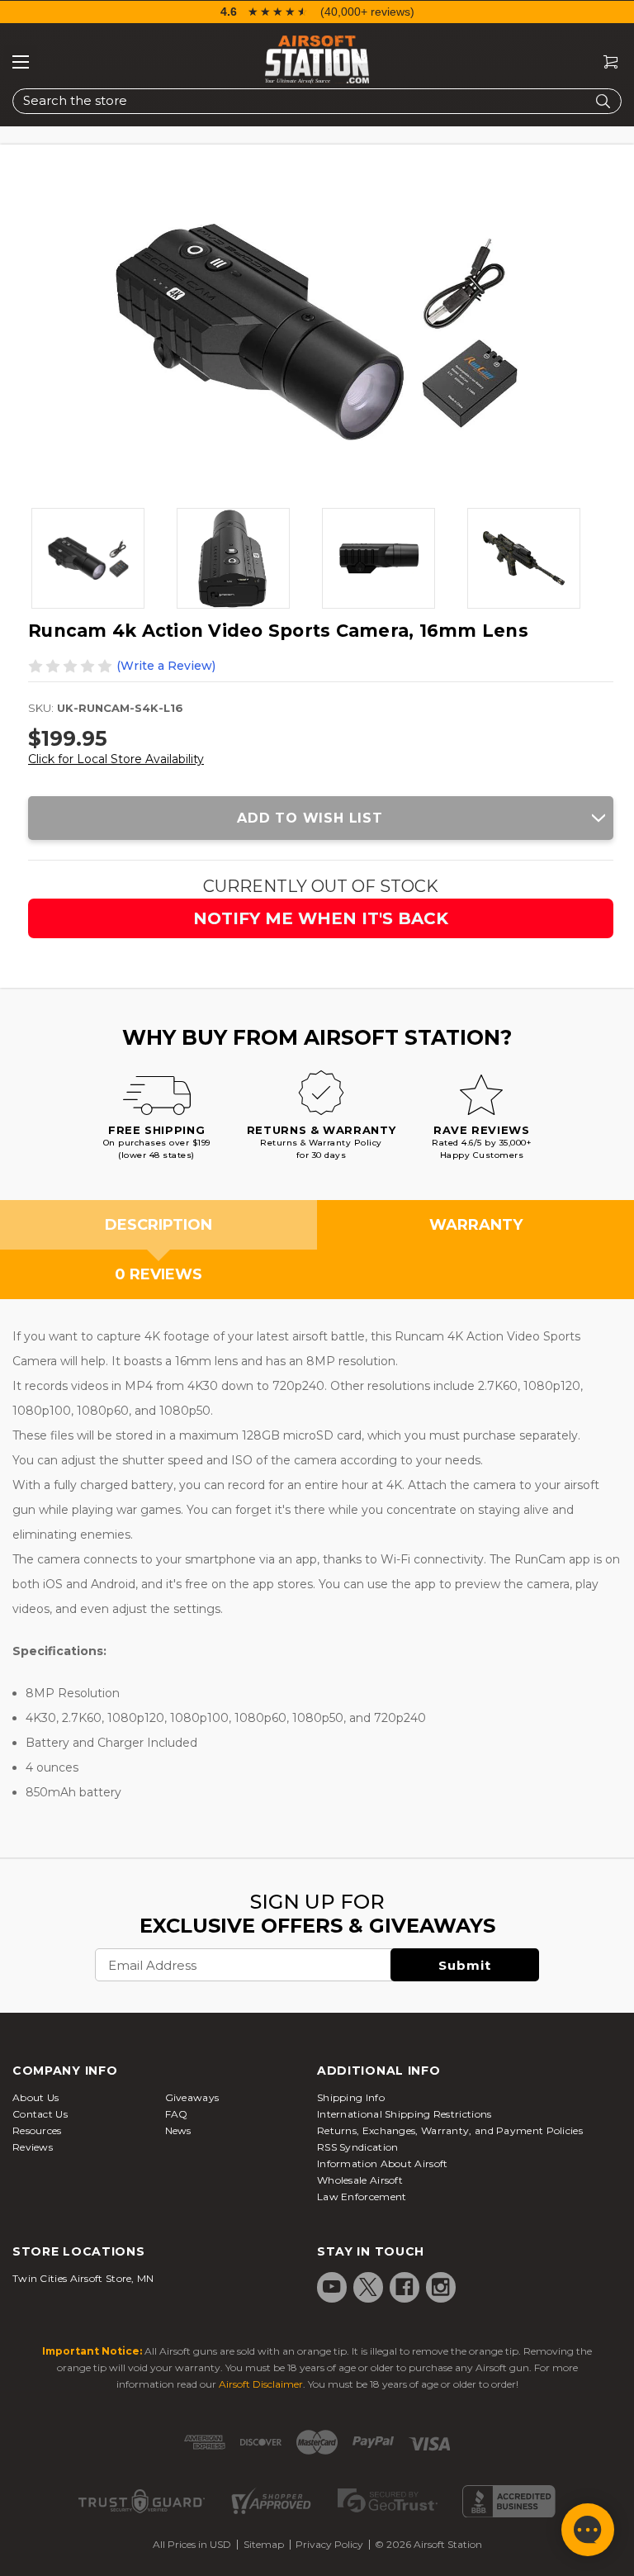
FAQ (177, 2114)
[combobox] (317, 101)
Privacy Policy (329, 2544)
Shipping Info (351, 2097)
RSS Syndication (358, 2147)
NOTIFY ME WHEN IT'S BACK (321, 918)
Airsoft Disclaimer (261, 2384)
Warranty (476, 1225)
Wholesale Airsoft (360, 2180)
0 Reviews (158, 1274)
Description (158, 1225)
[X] (368, 2287)
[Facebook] (405, 2287)
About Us (35, 2097)
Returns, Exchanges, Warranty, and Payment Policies (450, 2130)
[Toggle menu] (21, 62)
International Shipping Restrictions (405, 2114)
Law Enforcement (362, 2196)
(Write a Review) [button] (166, 666)
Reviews (33, 2147)
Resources (37, 2130)
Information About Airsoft (383, 2163)
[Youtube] (332, 2287)
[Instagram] (441, 2287)
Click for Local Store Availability (116, 759)
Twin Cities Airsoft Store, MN (83, 2278)
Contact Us (40, 2114)
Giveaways (192, 2097)
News (178, 2130)
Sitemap (264, 2544)
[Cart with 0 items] (604, 62)
